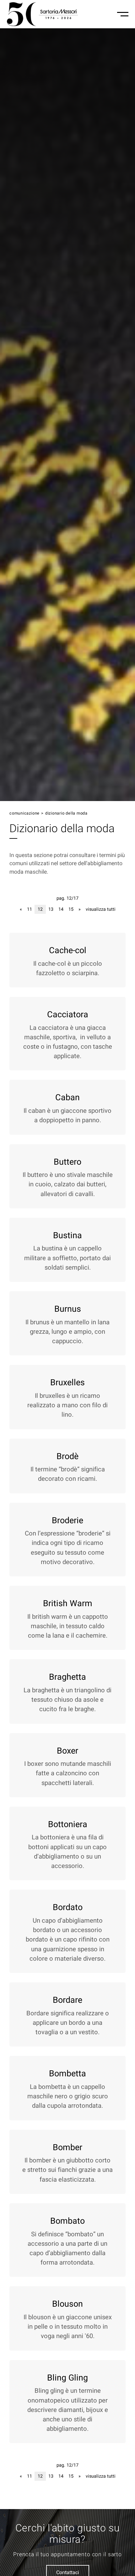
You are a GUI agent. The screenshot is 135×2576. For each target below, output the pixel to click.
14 (61, 909)
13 (51, 909)
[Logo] (43, 14)
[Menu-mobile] (123, 14)
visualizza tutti (101, 909)
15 (71, 909)
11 (30, 909)
